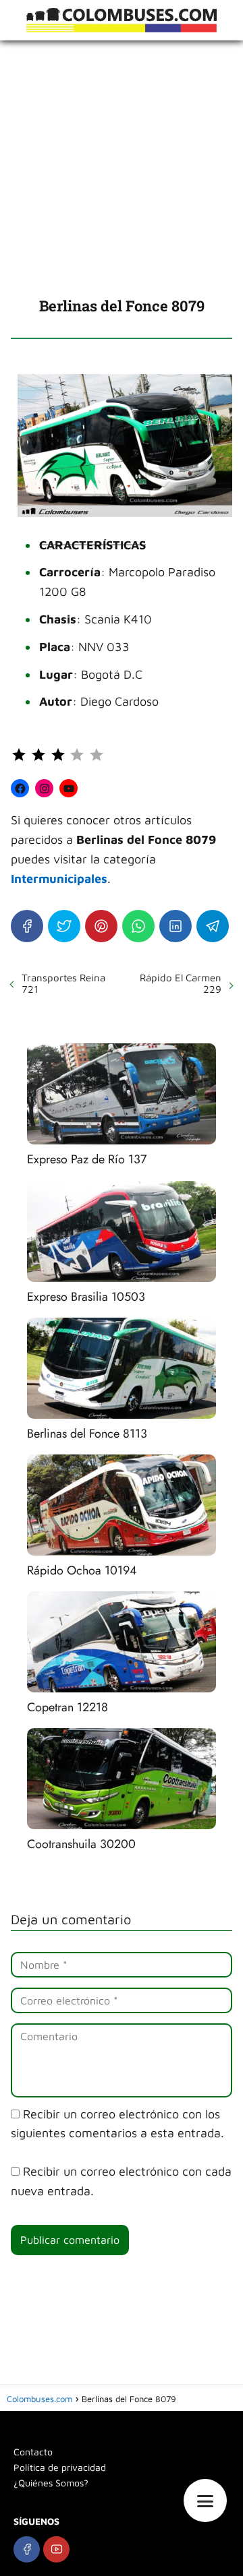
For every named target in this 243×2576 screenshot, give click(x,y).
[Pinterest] (101, 926)
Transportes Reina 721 (63, 983)
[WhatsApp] (138, 926)
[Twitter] (64, 926)
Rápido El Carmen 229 (181, 983)
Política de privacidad (60, 2467)
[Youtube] (56, 2549)
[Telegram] (213, 926)
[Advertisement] (122, 168)
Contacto (33, 2452)
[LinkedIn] (175, 926)
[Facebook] (27, 926)
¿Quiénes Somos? (51, 2483)
